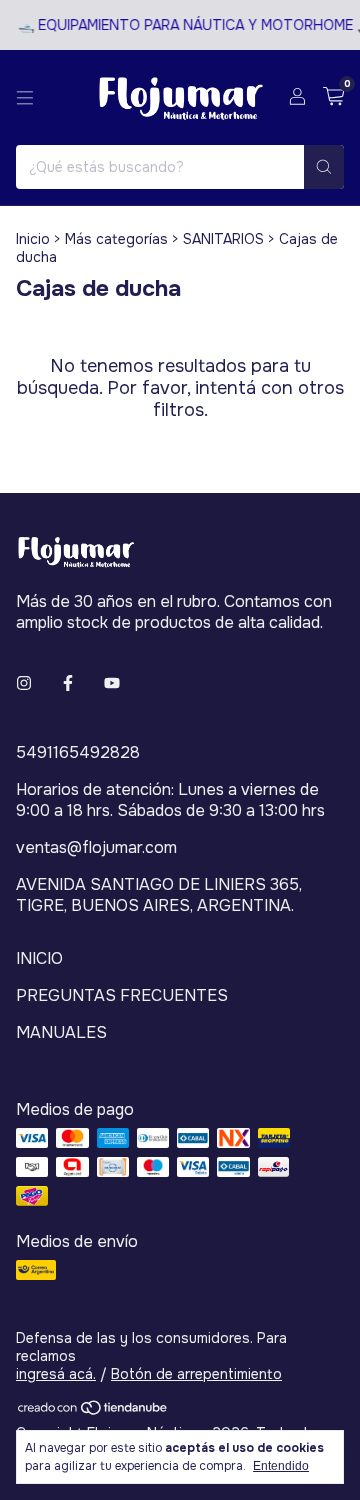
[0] (333, 97)
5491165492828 (78, 752)
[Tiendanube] (93, 1411)
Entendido (281, 1466)
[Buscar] (324, 167)
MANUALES (61, 1032)
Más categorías (116, 239)
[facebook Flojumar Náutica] (68, 683)
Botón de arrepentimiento (196, 1374)
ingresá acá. (56, 1374)
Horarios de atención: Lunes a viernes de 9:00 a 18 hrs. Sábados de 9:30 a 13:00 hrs (170, 800)
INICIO (39, 958)
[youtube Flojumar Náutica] (112, 683)
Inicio (33, 239)
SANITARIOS (223, 239)
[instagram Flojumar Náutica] (24, 683)
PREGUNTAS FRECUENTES (122, 995)
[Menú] (25, 98)
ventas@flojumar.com (96, 847)
